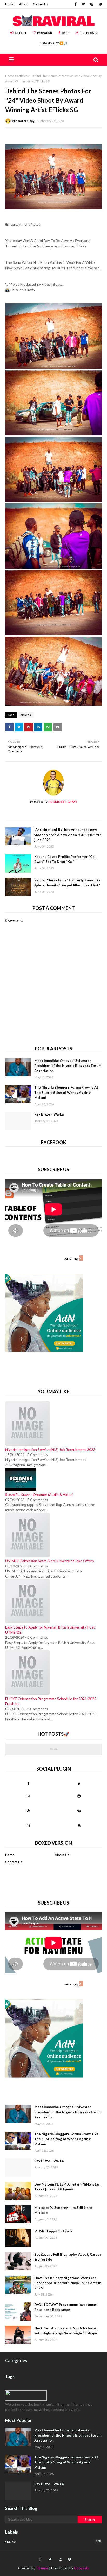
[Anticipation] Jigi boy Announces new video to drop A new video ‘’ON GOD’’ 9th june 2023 (68, 835)
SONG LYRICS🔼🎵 (53, 43)
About (23, 4)
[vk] (79, 1811)
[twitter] (83, 4)
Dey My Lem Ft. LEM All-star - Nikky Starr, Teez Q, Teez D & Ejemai (68, 2187)
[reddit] (79, 1796)
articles (22, 76)
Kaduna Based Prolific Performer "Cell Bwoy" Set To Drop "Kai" (65, 859)
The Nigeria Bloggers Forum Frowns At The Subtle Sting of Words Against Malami (66, 1092)
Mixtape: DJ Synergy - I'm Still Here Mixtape (63, 2210)
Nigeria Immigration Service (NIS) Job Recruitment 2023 (50, 1449)
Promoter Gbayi (24, 121)
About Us (62, 1855)
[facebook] (76, 4)
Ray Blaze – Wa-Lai (49, 1114)
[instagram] (92, 4)
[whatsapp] (28, 1796)
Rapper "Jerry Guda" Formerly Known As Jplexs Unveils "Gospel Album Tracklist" (67, 883)
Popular (45, 33)
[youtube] (79, 1825)
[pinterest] (100, 4)
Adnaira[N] (71, 1259)
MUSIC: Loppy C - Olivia (53, 2231)
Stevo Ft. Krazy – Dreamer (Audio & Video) (39, 1494)
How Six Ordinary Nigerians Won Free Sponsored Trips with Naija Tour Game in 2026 (68, 2283)
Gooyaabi (82, 2568)
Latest (21, 33)
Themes (42, 2568)
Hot (65, 33)
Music (54, 2542)
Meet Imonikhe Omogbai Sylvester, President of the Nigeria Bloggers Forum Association (68, 1066)
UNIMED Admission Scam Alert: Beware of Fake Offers (50, 1561)
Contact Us (40, 4)
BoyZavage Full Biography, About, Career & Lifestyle (68, 2257)
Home (10, 4)
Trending (88, 33)
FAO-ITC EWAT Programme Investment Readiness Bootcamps (66, 2307)
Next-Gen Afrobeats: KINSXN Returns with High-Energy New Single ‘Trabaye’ (66, 2331)
